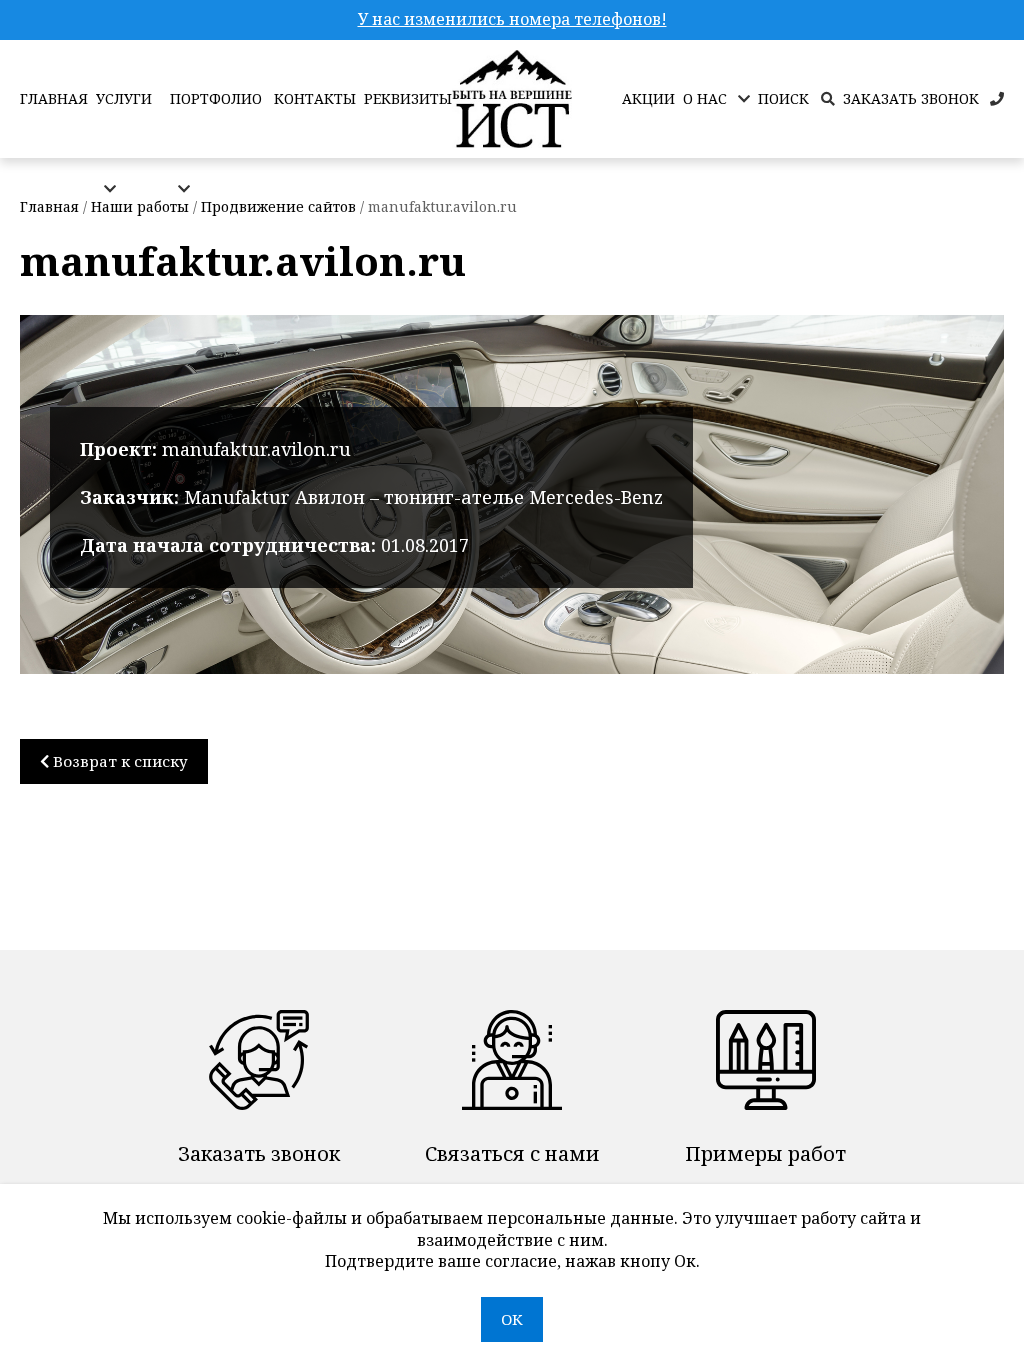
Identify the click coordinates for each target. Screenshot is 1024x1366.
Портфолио (216, 98)
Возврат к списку (118, 761)
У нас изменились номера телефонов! (512, 19)
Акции (648, 98)
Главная (54, 98)
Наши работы (140, 206)
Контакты (315, 98)
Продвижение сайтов (278, 206)
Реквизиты (408, 98)
